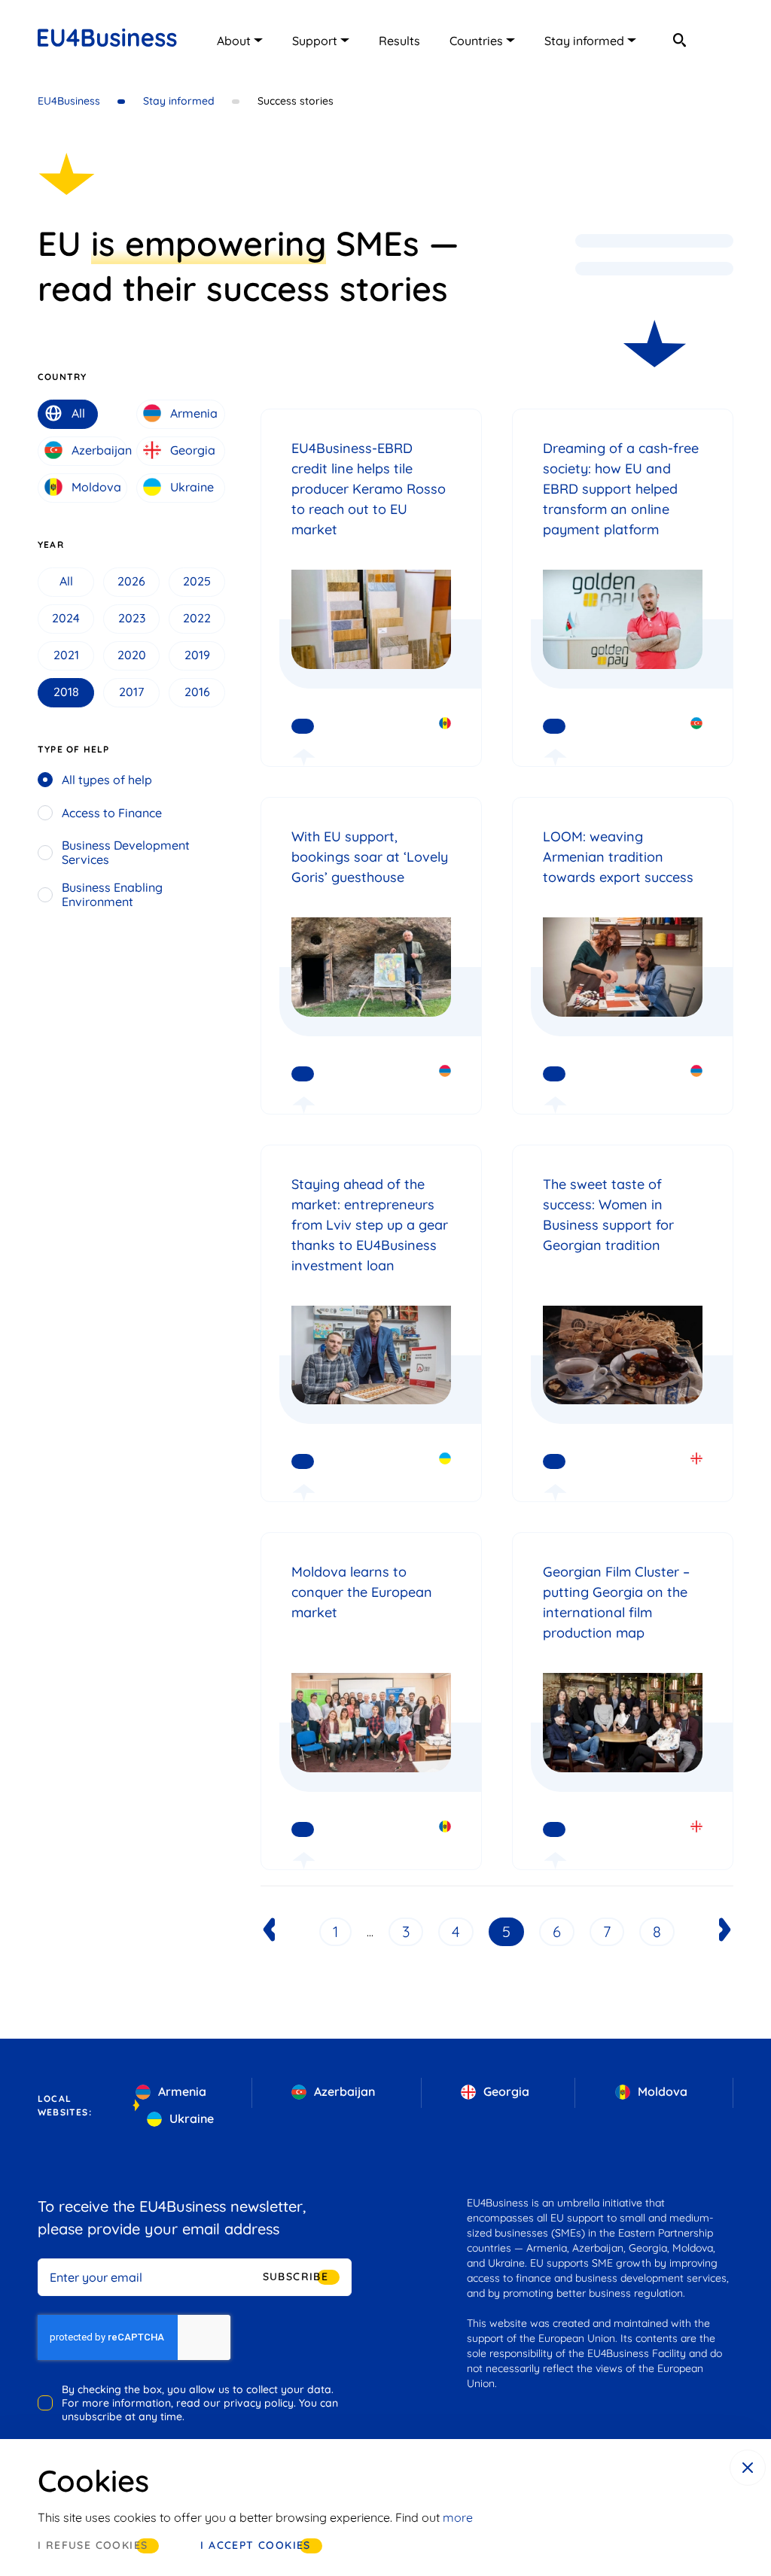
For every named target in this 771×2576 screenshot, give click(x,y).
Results (399, 41)
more (458, 2517)
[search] (679, 40)
